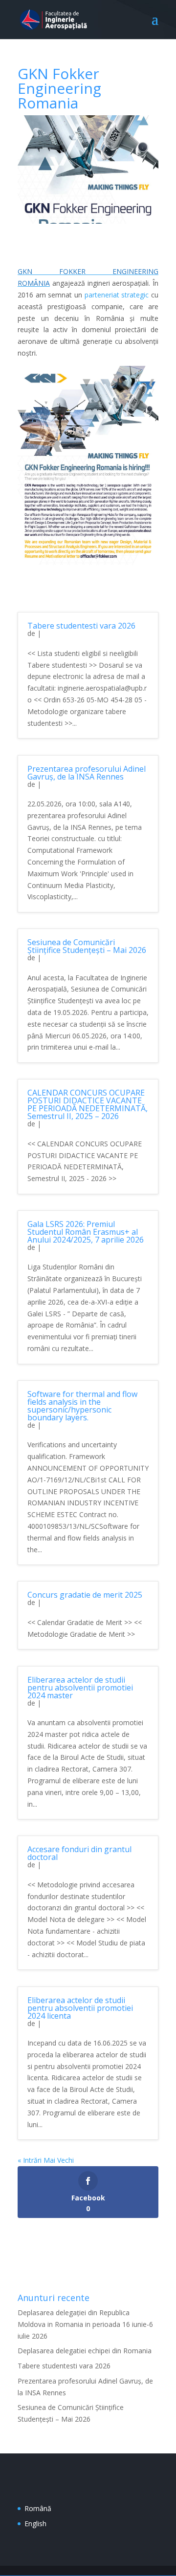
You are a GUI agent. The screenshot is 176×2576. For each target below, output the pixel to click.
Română (38, 2508)
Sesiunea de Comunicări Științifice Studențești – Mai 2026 (87, 946)
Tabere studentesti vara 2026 (81, 626)
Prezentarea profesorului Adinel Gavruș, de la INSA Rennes (87, 773)
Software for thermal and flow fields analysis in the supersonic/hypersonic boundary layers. (82, 1406)
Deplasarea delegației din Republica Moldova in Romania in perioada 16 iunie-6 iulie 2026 (85, 2324)
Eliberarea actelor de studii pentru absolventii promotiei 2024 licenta (80, 2008)
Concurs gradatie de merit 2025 (85, 1595)
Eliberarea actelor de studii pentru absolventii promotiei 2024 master (80, 1688)
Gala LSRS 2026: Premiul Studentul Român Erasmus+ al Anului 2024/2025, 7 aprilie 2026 (86, 1232)
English (35, 2523)
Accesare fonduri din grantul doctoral (79, 1853)
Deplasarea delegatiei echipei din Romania (85, 2351)
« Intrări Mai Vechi (46, 2160)
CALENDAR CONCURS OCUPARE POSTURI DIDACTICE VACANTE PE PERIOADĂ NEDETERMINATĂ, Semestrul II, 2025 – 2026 (88, 1104)
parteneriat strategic (117, 295)
